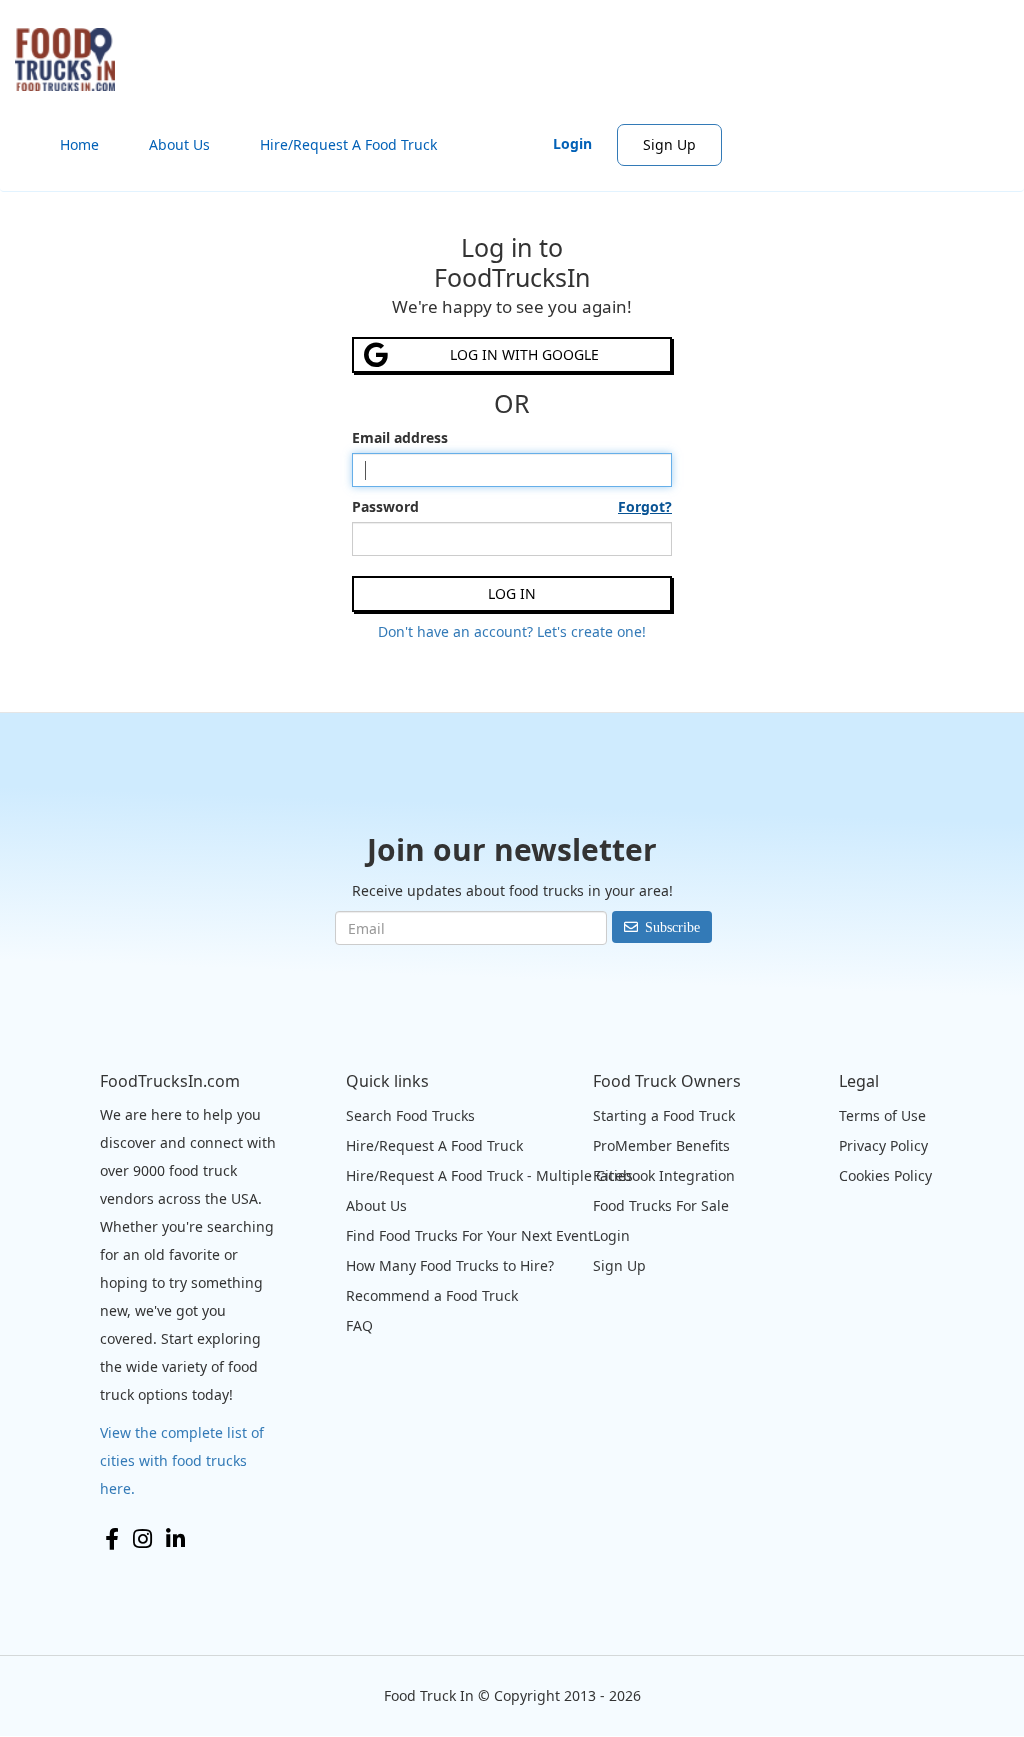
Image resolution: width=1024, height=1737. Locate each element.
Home (79, 144)
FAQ (359, 1325)
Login (572, 143)
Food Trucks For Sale (661, 1205)
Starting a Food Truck (664, 1115)
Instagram (142, 1539)
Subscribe (672, 927)
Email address (400, 437)
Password (512, 506)
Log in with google (524, 354)
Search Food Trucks (410, 1115)
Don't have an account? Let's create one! (512, 631)
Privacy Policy (883, 1145)
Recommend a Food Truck (432, 1295)
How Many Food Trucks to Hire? (450, 1265)
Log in (512, 593)
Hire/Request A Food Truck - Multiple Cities (489, 1175)
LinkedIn (175, 1539)
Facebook (112, 1539)
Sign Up (669, 144)
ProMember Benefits (661, 1145)
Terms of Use (882, 1115)
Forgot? (645, 506)
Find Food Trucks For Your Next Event (469, 1235)
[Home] (72, 59)
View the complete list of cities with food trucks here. (182, 1460)
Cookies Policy (885, 1175)
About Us (179, 144)
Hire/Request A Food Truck (348, 144)
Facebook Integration (664, 1175)
